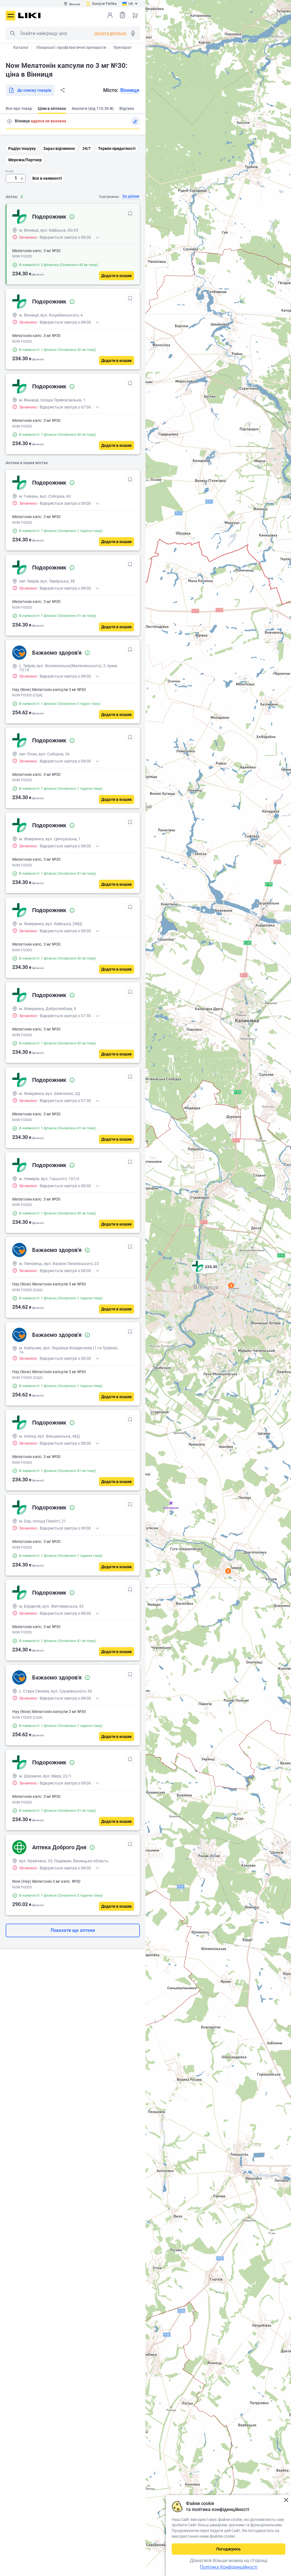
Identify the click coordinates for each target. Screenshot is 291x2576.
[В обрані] (130, 213)
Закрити (286, 2500)
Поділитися (63, 90)
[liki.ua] (29, 15)
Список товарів (122, 15)
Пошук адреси (9, 121)
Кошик (135, 15)
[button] (205, 1274)
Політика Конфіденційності (229, 2567)
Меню (11, 16)
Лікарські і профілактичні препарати (71, 47)
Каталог (21, 47)
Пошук (13, 33)
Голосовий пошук (133, 33)
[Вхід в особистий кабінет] (110, 15)
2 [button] (231, 1285)
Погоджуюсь (228, 2549)
